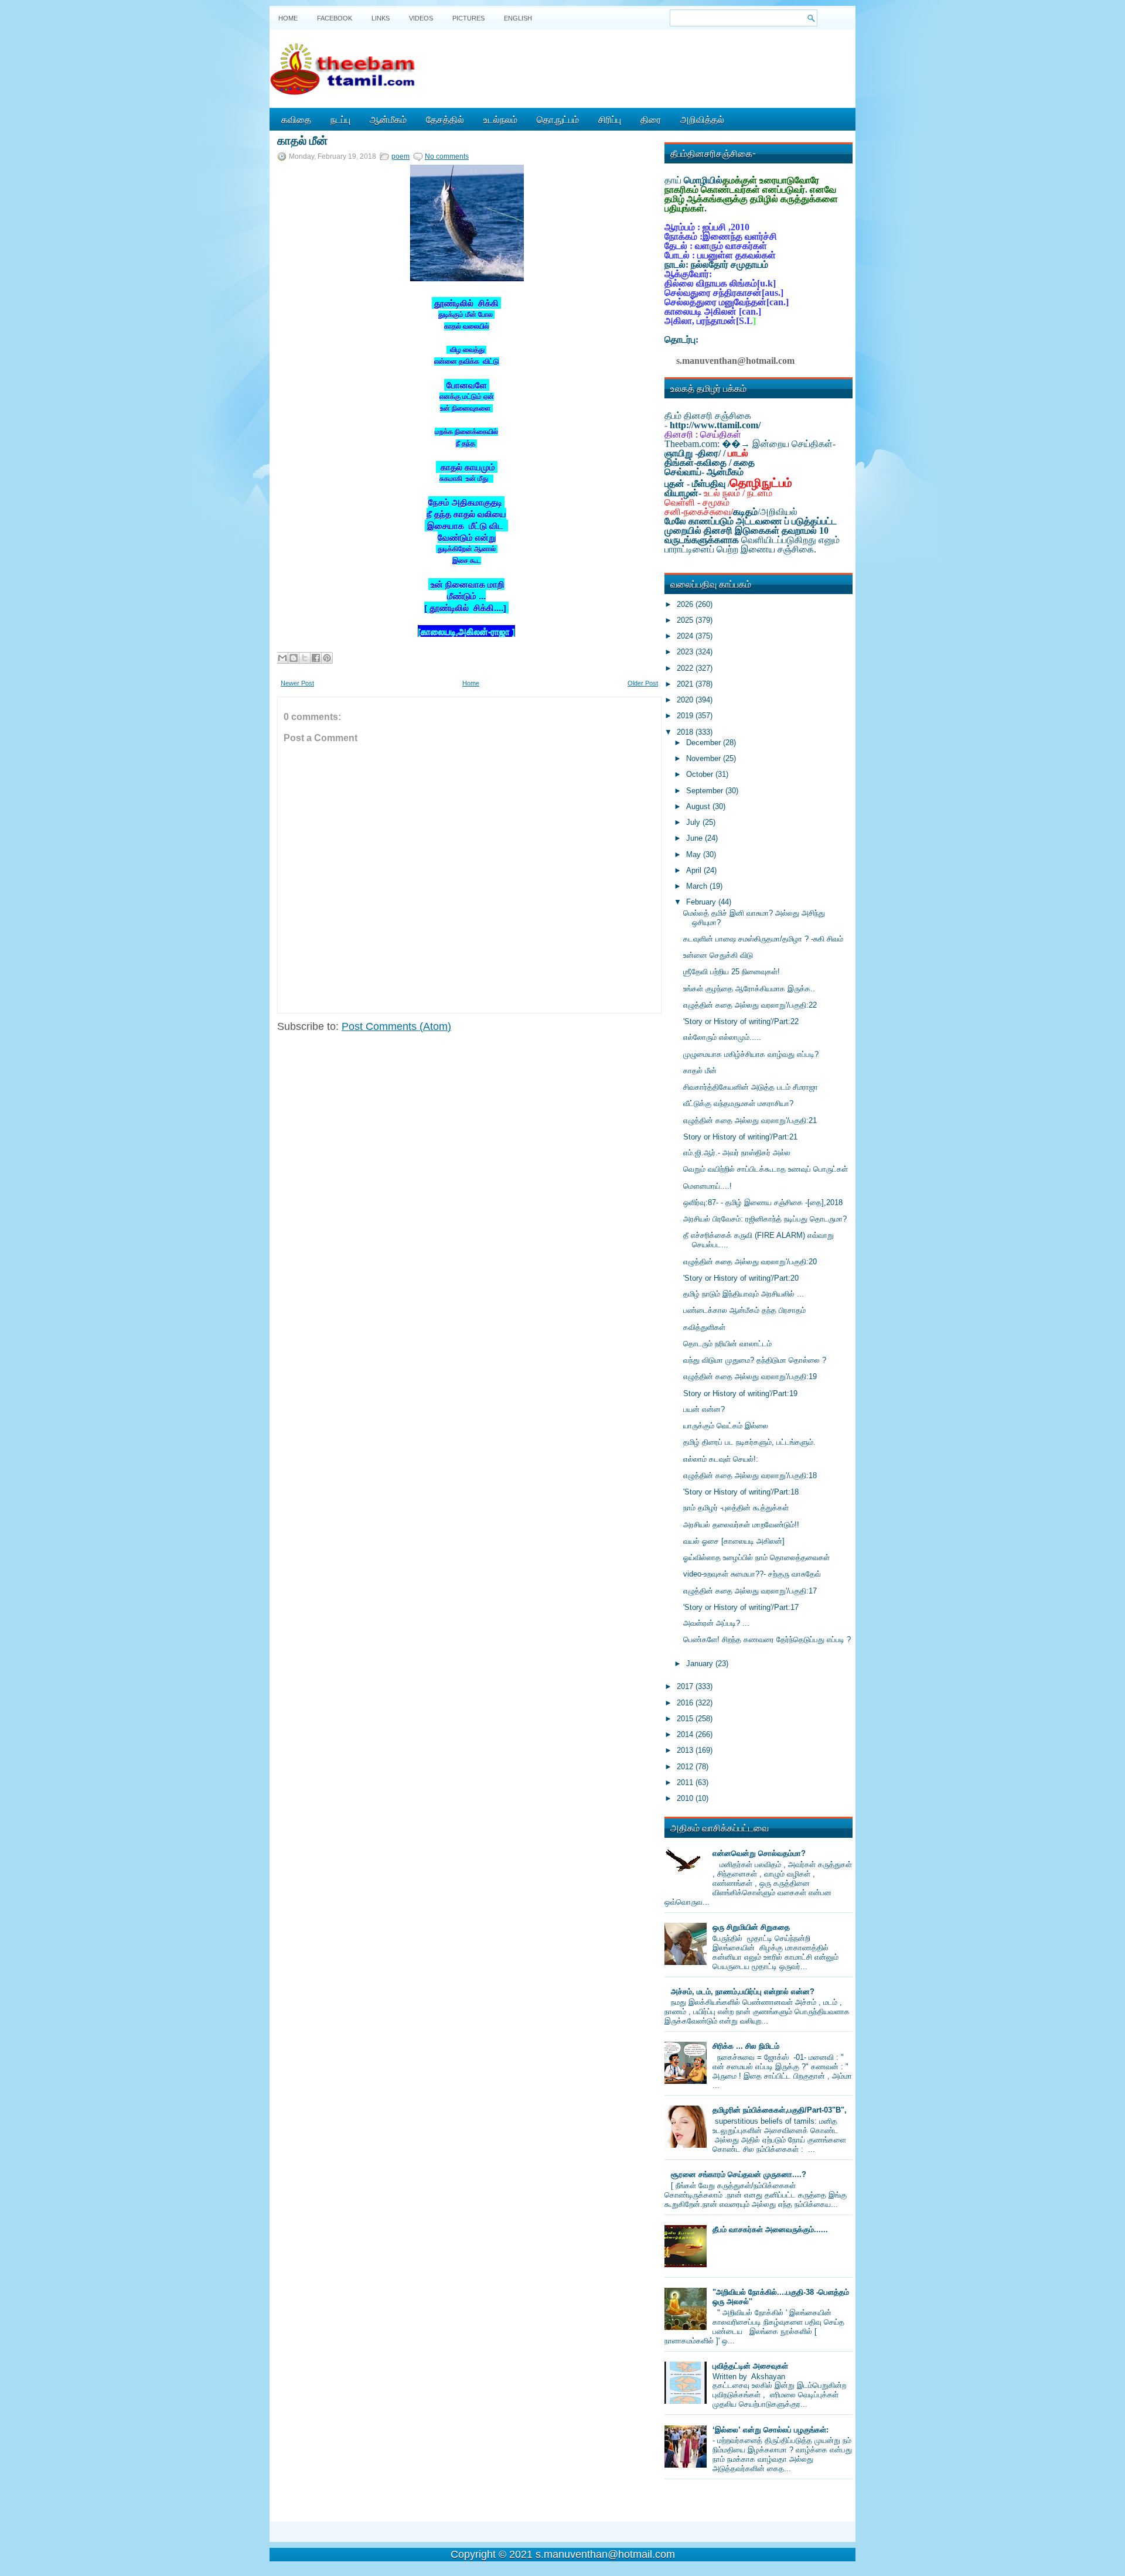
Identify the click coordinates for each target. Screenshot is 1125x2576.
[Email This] (282, 658)
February (702, 902)
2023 (686, 652)
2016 (686, 1703)
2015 (686, 1719)
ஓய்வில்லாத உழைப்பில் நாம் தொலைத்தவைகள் (756, 1557)
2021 (686, 684)
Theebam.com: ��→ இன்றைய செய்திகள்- (750, 444)
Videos (421, 18)
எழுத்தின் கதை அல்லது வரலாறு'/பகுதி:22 (750, 1005)
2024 (686, 636)
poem (400, 156)
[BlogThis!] (294, 658)
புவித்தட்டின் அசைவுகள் (750, 2366)
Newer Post (297, 683)
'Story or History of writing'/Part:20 (741, 1278)
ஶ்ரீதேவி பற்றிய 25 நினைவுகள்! (732, 972)
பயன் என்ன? (704, 1409)
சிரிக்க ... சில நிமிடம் (746, 2046)
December (705, 743)
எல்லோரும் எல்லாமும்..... (722, 1037)
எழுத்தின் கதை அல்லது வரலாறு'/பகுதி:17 (750, 1591)
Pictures (468, 18)
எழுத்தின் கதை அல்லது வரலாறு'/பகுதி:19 (750, 1376)
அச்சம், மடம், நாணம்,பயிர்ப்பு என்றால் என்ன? (743, 1992)
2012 (686, 1767)
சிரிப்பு (610, 119)
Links (381, 18)
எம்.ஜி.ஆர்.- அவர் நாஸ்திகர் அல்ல (737, 1153)
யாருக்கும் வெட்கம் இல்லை (726, 1426)
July (694, 822)
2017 (686, 1686)
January (701, 1664)
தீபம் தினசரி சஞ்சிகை (708, 416)
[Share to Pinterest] (327, 658)
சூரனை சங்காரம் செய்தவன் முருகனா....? (739, 2174)
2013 (686, 1750)
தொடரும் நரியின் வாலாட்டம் (727, 1344)
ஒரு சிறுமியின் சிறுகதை (751, 1927)
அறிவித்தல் (702, 119)
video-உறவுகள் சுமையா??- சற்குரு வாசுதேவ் (752, 1574)
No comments (447, 156)
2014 (686, 1734)
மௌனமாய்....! (708, 1186)
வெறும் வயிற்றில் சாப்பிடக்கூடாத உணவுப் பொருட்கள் (766, 1169)
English (518, 18)
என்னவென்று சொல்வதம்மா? (759, 1853)
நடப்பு (340, 119)
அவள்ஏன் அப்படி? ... (716, 1623)
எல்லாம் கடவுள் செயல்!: (721, 1459)
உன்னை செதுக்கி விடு (718, 955)
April (695, 870)
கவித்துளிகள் (704, 1327)
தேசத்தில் (445, 119)
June (696, 838)
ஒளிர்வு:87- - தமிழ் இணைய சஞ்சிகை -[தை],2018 (763, 1202)
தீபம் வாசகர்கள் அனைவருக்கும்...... (770, 2229)
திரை (651, 119)
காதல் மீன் (302, 139)
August (699, 806)
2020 (686, 700)
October (701, 774)
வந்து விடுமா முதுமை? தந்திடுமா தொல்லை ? (755, 1360)
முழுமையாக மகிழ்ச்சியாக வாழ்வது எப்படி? (751, 1054)
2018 (686, 732)
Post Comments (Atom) (396, 1026)
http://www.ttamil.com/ (715, 425)
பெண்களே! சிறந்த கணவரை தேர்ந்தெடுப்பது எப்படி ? (767, 1640)
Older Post (643, 683)
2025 (686, 620)
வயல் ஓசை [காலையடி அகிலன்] (734, 1541)
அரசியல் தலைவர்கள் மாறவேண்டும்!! (741, 1525)
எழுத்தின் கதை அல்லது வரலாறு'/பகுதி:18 (750, 1475)
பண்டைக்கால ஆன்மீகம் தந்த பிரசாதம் (744, 1310)
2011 (686, 1782)
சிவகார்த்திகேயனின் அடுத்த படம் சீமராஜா (751, 1087)
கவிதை (296, 119)
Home (288, 18)
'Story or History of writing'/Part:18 (741, 1492)
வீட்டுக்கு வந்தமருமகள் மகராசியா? (738, 1103)
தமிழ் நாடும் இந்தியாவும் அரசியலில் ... (744, 1294)
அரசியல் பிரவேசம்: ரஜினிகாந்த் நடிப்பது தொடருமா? (765, 1219)
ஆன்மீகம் (388, 119)
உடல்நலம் (500, 119)
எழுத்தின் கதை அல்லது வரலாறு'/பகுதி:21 (750, 1120)
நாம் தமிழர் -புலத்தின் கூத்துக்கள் (736, 1508)
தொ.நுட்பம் (558, 119)
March (698, 886)
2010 (686, 1798)
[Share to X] (305, 658)
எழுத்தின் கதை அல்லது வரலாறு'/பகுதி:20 (750, 1262)
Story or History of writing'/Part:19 (740, 1393)
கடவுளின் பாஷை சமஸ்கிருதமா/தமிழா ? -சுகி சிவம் (763, 939)
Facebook (335, 18)
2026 (686, 604)
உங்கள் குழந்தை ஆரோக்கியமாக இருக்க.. (749, 989)
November (705, 758)
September (706, 791)
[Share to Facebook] (316, 658)
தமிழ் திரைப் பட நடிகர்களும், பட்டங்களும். (749, 1442)
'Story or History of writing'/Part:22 (741, 1021)
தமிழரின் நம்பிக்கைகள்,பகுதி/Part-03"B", (780, 2110)
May (695, 854)
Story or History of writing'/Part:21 (740, 1137)
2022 (686, 668)
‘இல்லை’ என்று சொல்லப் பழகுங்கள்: (771, 2430)
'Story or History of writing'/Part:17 (741, 1607)
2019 (686, 716)
